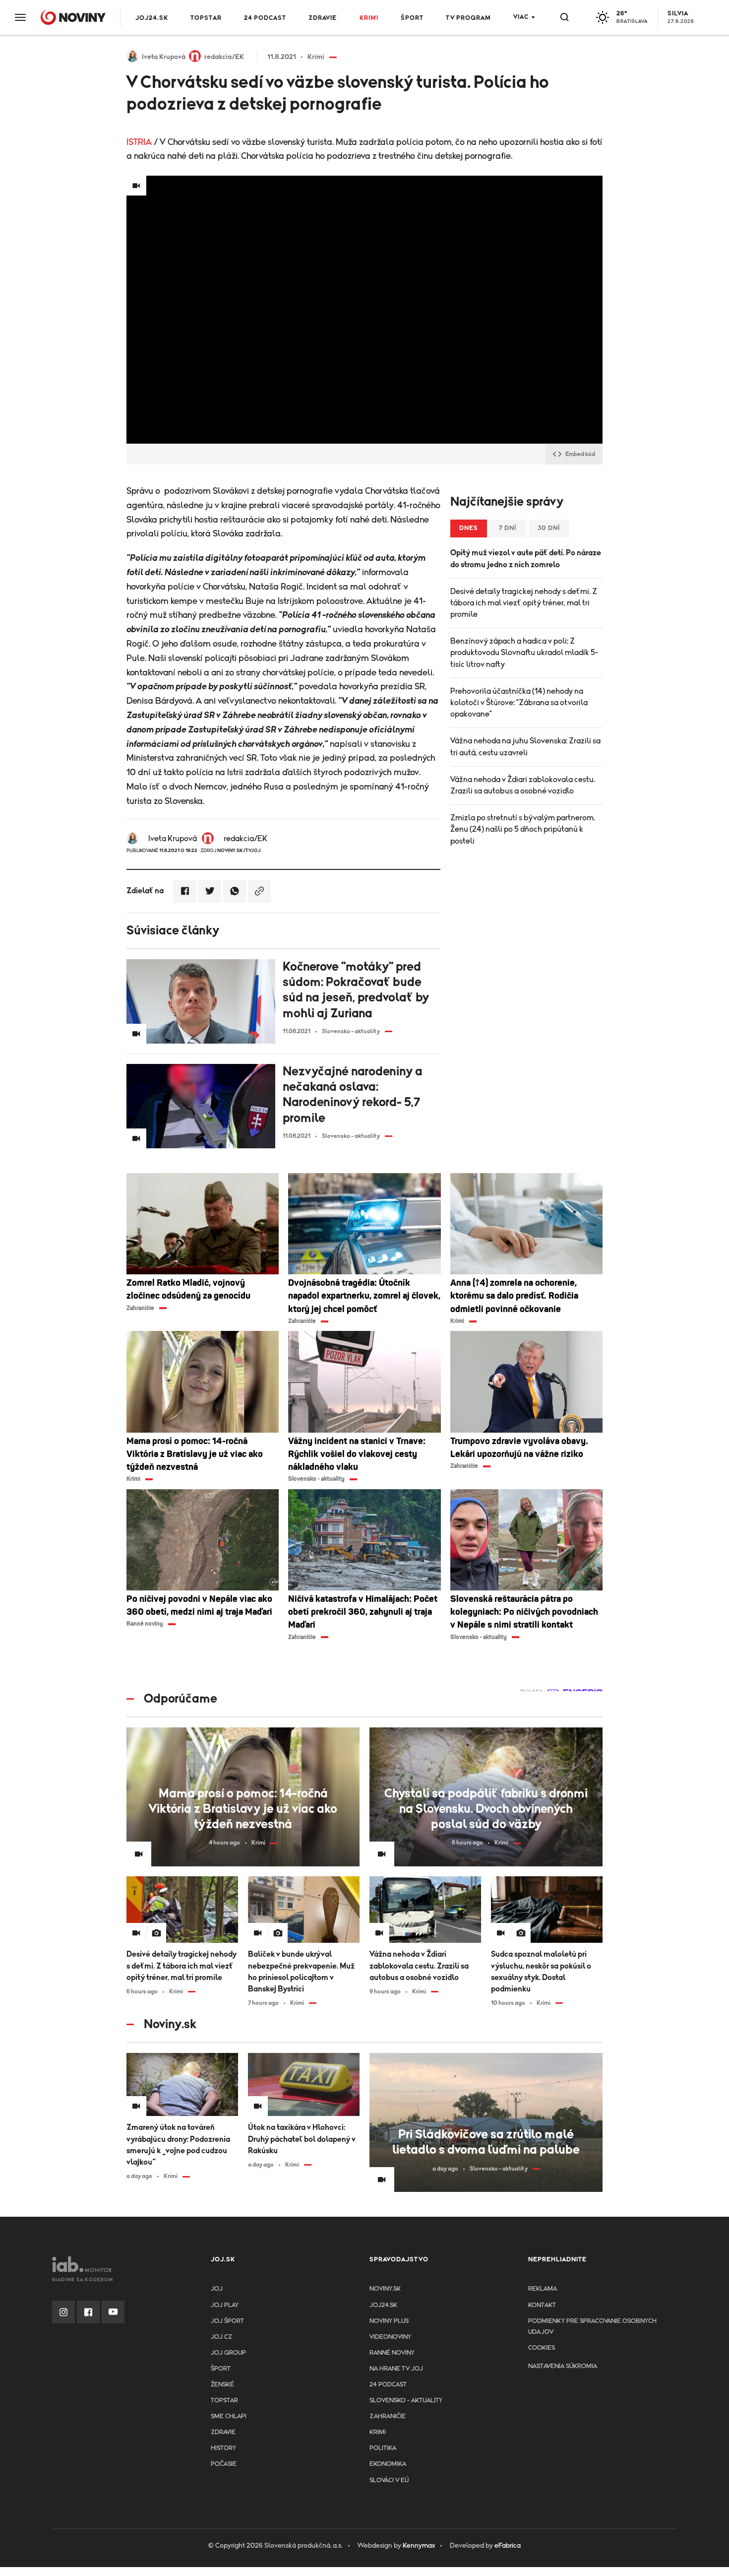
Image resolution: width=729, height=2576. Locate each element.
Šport (412, 18)
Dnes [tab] (469, 528)
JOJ (217, 2289)
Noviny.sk (385, 2289)
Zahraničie (388, 2416)
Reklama (543, 2289)
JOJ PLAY (225, 2305)
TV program (468, 18)
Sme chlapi (229, 2416)
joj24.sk (383, 2305)
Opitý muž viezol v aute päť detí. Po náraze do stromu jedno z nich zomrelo (526, 559)
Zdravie (323, 18)
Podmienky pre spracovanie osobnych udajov (592, 2327)
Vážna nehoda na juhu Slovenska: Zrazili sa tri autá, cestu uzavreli (525, 747)
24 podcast (265, 18)
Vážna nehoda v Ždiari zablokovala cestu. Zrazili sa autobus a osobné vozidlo (523, 785)
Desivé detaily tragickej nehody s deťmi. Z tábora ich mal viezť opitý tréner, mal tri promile (524, 603)
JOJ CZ (221, 2337)
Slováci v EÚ (389, 2480)
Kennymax (419, 2546)
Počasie (224, 2464)
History (223, 2448)
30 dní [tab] (549, 528)
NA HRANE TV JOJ (396, 2369)
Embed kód (580, 454)
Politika (383, 2448)
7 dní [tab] (508, 528)
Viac (521, 17)
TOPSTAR (206, 18)
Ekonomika (388, 2464)
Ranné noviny (392, 2353)
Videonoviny (390, 2337)
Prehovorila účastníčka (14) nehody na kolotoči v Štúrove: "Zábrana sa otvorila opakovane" (519, 703)
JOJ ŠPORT (227, 2321)
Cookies (542, 2348)
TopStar (224, 2401)
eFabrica (508, 2546)
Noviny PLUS (389, 2321)
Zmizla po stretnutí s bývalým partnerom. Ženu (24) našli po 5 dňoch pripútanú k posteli (523, 829)
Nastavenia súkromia (563, 2366)
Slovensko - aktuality (406, 2401)
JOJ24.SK (152, 18)
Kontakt (542, 2305)
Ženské (222, 2385)
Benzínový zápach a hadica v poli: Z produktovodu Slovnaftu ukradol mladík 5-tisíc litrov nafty (524, 653)
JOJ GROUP (228, 2353)
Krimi (369, 18)
